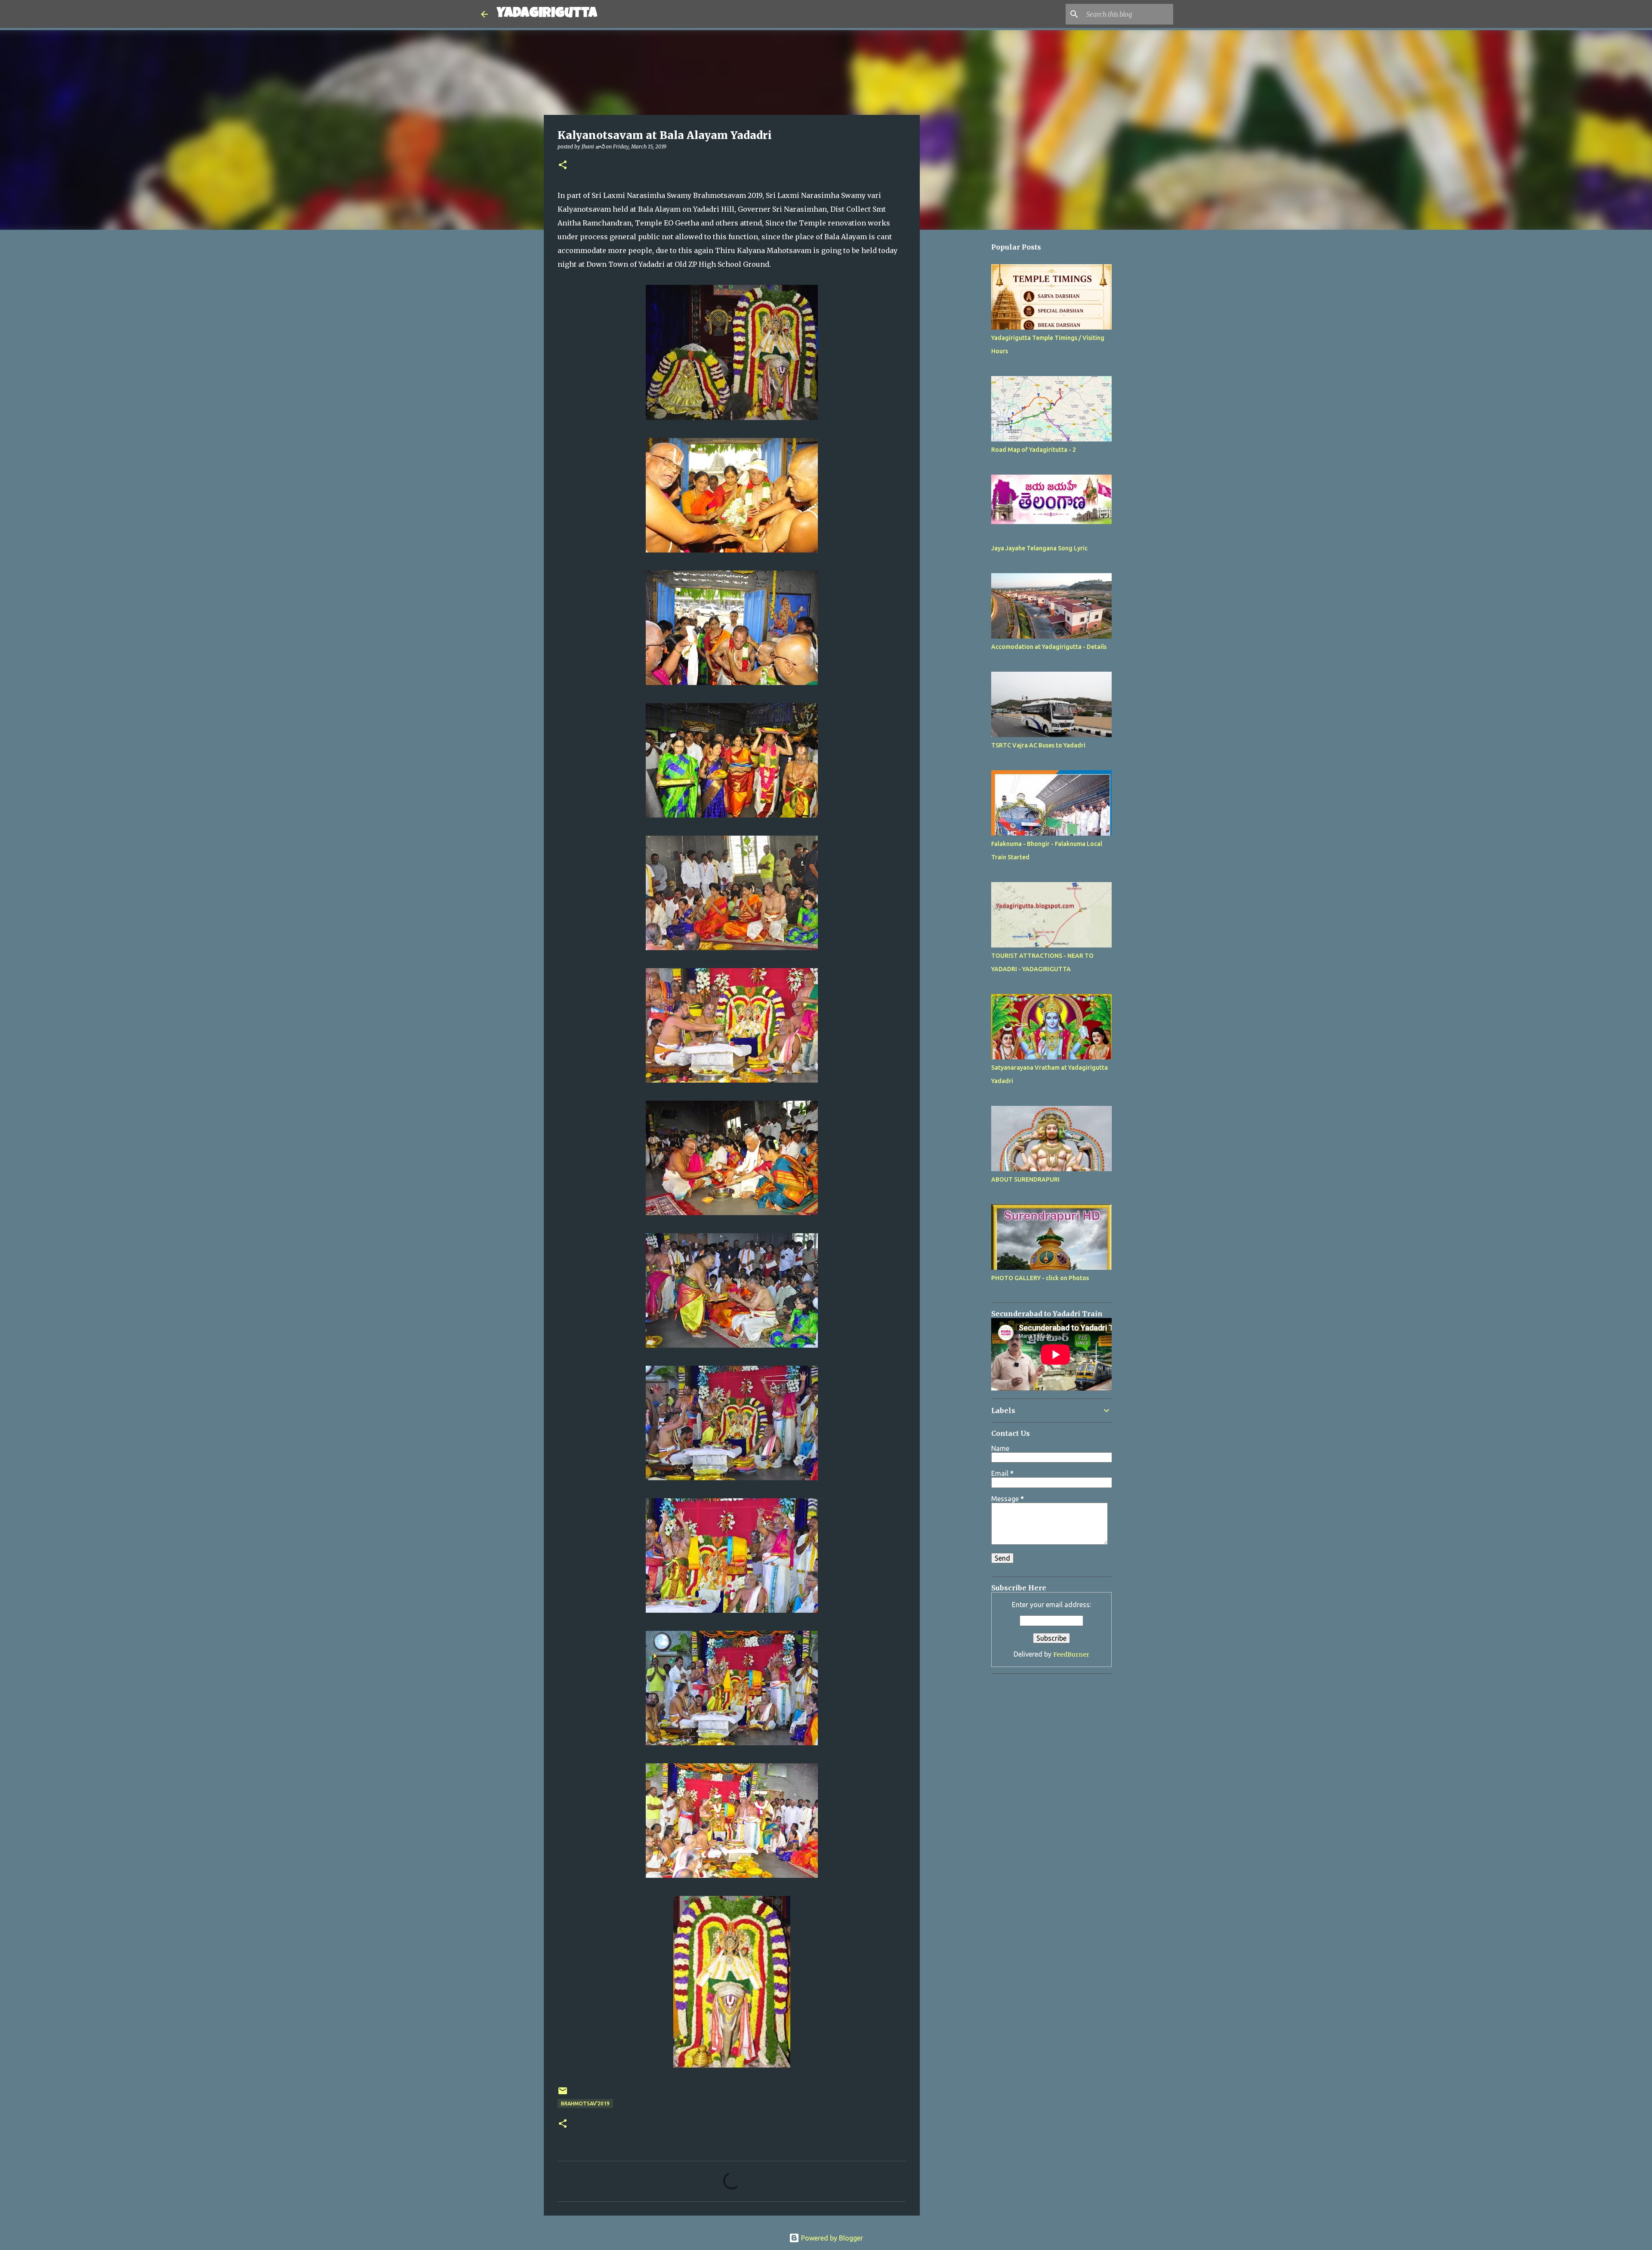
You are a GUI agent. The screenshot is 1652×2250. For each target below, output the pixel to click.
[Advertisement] (964, 494)
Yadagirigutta (547, 14)
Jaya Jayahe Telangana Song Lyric (1039, 548)
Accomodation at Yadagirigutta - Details (1049, 647)
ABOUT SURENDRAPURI (1025, 1179)
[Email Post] (563, 2094)
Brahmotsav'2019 (585, 2103)
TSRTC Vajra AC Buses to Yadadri (1038, 745)
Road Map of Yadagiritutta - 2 (1034, 450)
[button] (563, 165)
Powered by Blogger (831, 2238)
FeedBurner (1071, 1654)
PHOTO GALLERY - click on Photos (1040, 1278)
